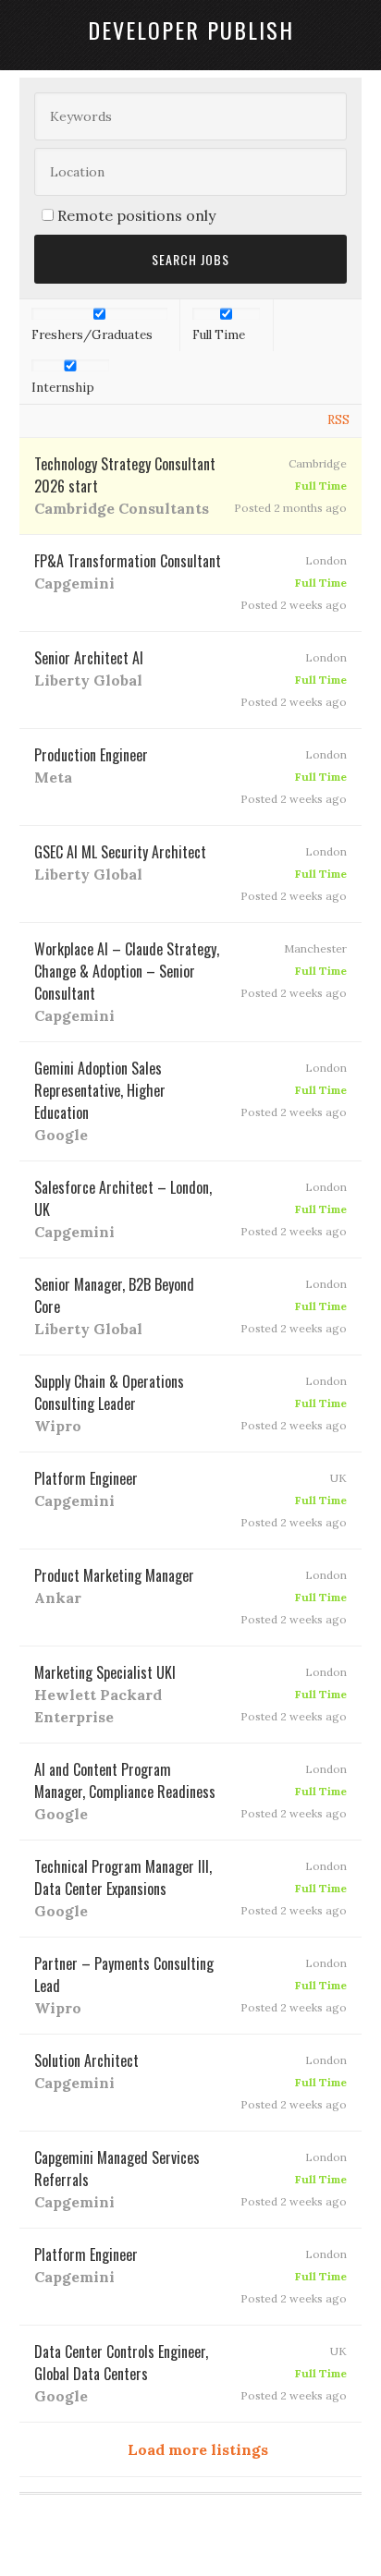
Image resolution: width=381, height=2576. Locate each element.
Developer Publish (191, 30)
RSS (338, 420)
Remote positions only (136, 215)
